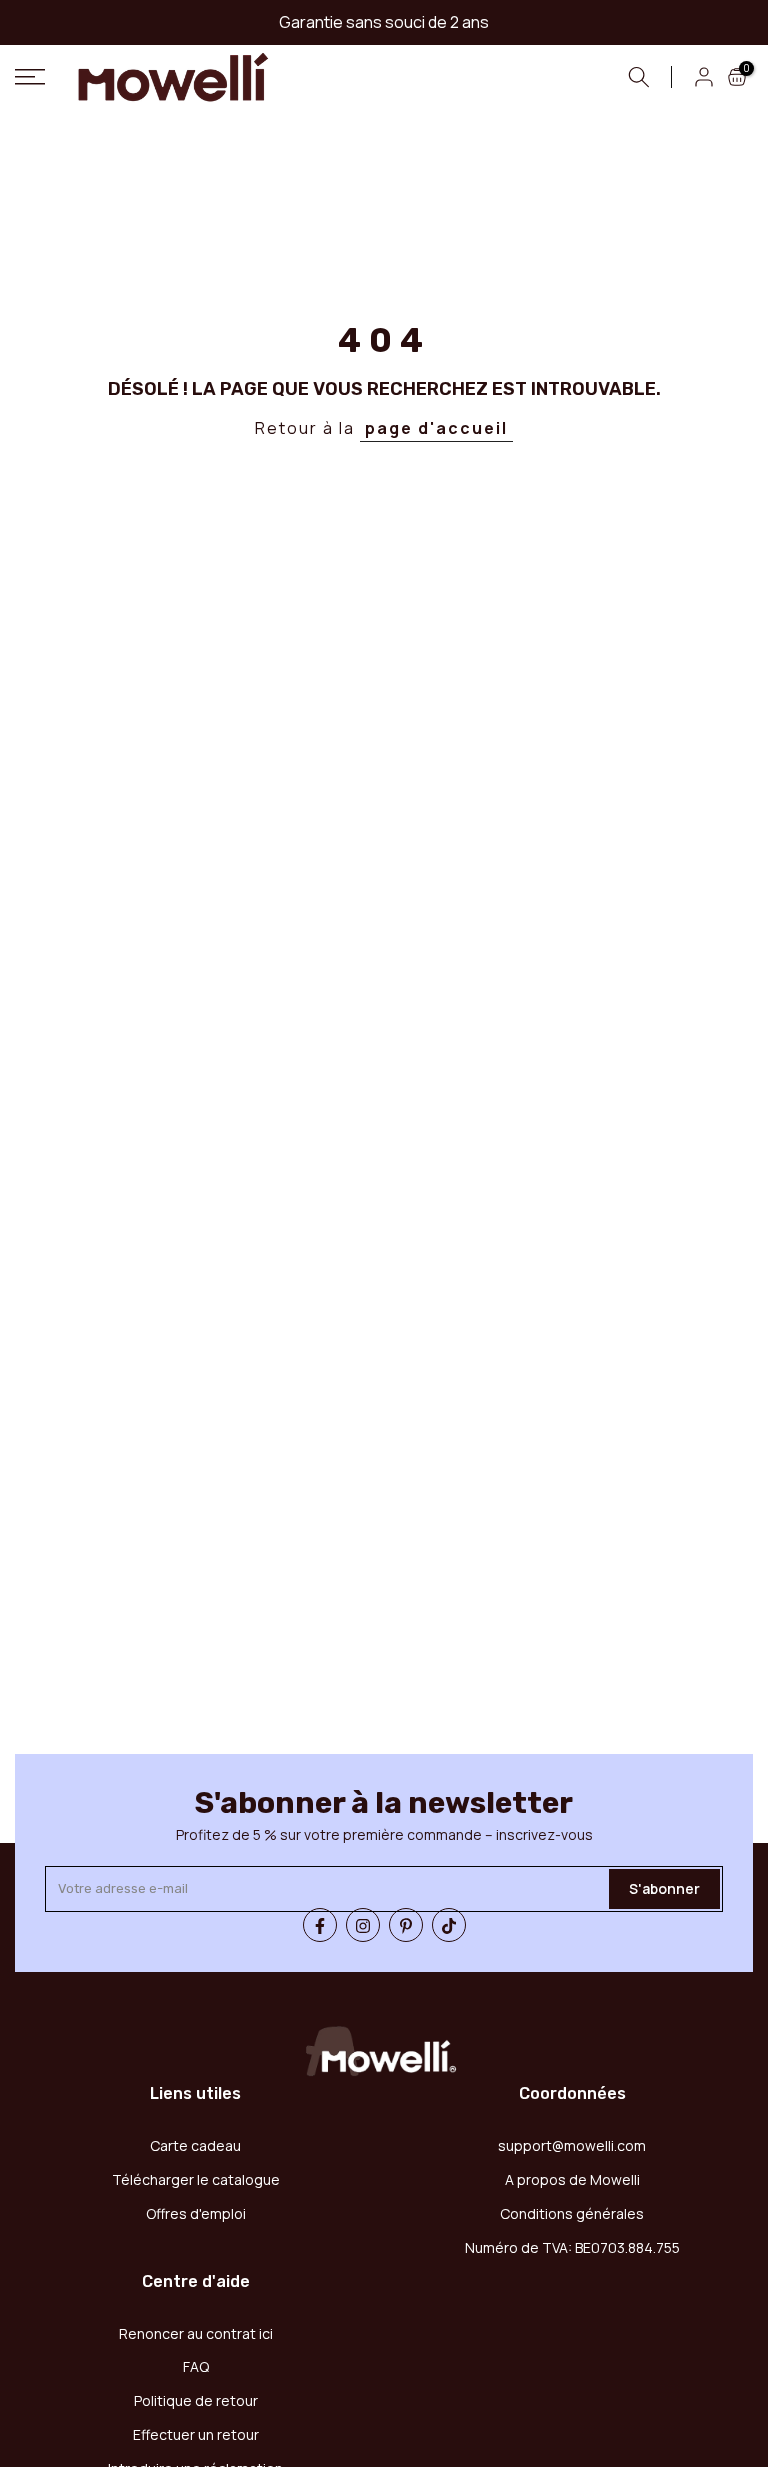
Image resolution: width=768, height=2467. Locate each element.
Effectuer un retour (196, 2434)
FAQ (196, 2366)
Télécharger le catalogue (196, 2179)
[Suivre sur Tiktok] (449, 1925)
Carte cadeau (195, 2145)
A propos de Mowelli (572, 2179)
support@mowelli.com (572, 2145)
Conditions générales (572, 2213)
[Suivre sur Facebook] (320, 1925)
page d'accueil (436, 428)
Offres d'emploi (196, 2213)
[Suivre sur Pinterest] (406, 1925)
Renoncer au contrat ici (196, 2333)
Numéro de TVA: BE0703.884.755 (572, 2247)
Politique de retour (196, 2400)
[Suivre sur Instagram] (363, 1925)
